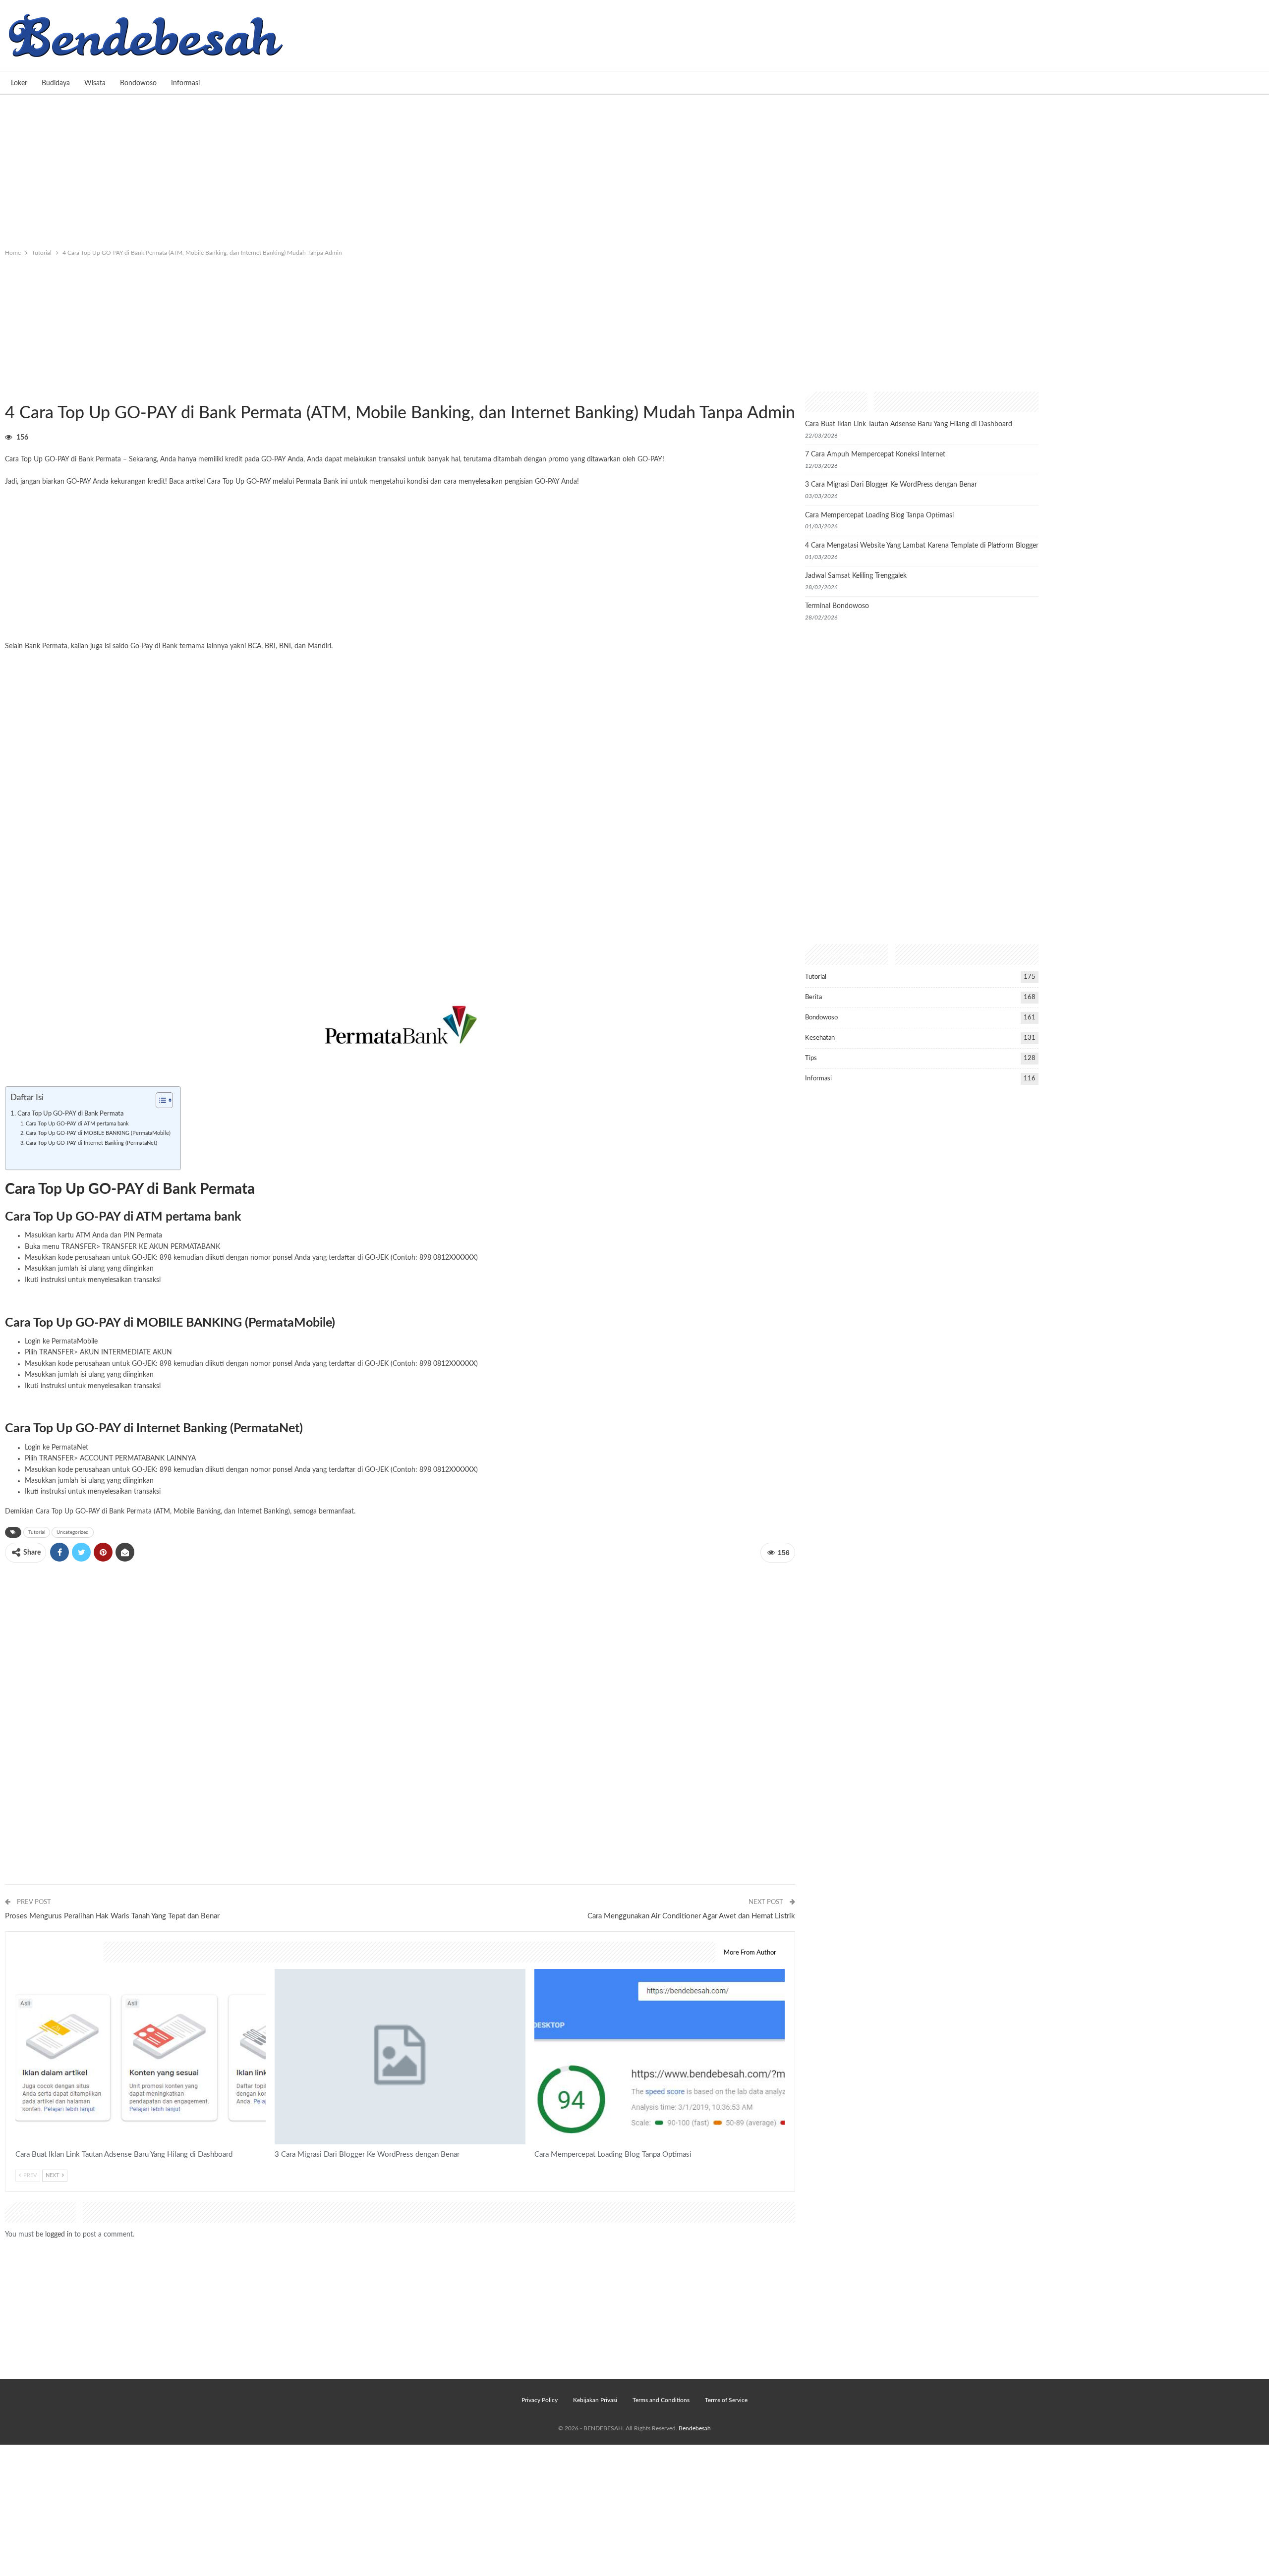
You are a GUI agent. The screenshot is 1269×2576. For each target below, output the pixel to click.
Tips (811, 1058)
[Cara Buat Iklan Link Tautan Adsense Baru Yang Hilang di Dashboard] (141, 2057)
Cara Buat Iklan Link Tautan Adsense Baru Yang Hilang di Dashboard (909, 424)
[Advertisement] (634, 169)
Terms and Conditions (661, 2400)
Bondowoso (138, 83)
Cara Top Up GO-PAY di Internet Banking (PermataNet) (91, 1143)
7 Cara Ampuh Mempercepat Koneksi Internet (875, 454)
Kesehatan (820, 1038)
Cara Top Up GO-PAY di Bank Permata (70, 1114)
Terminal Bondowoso (837, 606)
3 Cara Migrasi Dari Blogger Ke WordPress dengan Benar (891, 485)
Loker (19, 83)
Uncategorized (73, 1532)
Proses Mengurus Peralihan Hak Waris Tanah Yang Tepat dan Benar (112, 1916)
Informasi (185, 83)
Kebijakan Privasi (595, 2400)
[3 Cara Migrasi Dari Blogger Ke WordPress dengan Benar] (400, 2057)
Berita (813, 997)
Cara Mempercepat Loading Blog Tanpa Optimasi (879, 515)
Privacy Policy (540, 2400)
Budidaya (56, 83)
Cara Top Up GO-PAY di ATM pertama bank (77, 1124)
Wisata (95, 83)
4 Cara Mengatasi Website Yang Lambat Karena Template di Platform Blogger (922, 546)
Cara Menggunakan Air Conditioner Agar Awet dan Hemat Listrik (691, 1916)
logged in (59, 2235)
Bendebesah (695, 2428)
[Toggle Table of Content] (159, 1100)
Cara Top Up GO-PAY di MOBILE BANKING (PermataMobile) (98, 1133)
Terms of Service (726, 2400)
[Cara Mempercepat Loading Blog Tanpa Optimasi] (660, 2057)
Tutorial (8, 392)
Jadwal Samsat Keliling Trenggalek (856, 576)
